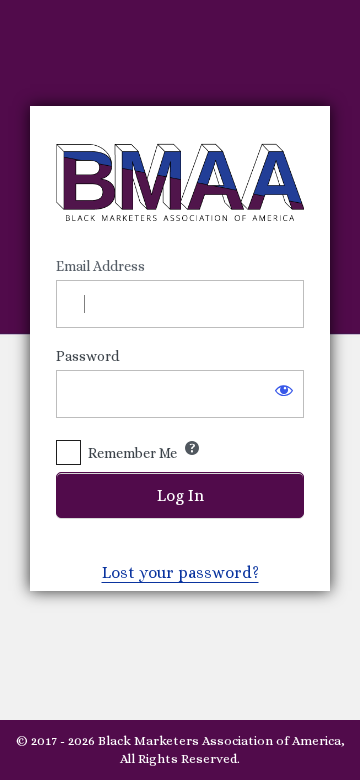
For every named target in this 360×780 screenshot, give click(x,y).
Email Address (100, 266)
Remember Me (132, 453)
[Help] (192, 448)
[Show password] (284, 390)
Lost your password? (180, 572)
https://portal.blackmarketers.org (180, 182)
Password (87, 356)
